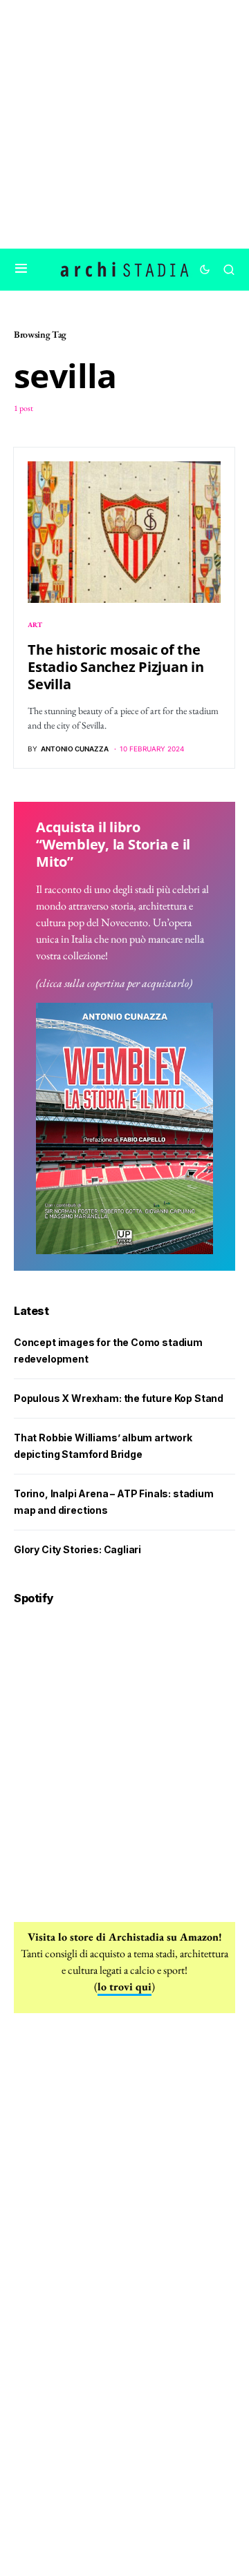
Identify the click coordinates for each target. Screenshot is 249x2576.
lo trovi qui (124, 1987)
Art (35, 625)
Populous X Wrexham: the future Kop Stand (119, 1398)
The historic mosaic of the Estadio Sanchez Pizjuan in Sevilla (116, 667)
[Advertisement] (124, 124)
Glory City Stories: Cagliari (77, 1549)
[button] (21, 269)
